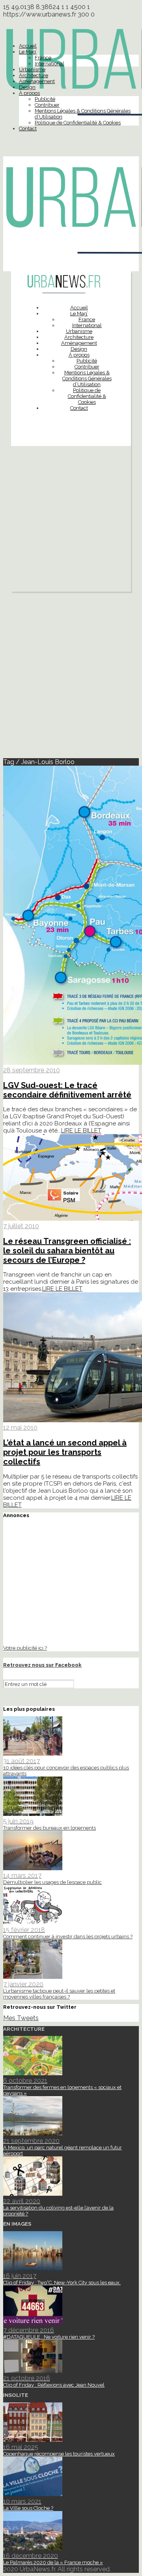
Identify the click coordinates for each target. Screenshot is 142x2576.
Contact (28, 129)
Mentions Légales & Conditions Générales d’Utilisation (87, 378)
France (43, 58)
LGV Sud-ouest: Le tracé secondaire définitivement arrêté (67, 1090)
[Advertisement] (71, 521)
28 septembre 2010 (32, 1070)
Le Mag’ (28, 52)
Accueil (28, 46)
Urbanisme (32, 69)
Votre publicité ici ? (25, 1648)
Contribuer (47, 105)
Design (27, 87)
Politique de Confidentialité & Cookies (78, 123)
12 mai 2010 (20, 1428)
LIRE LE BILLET (81, 1131)
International (50, 64)
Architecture (34, 75)
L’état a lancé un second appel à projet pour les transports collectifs (65, 1452)
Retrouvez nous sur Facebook (42, 1665)
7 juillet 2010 (21, 1226)
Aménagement (37, 81)
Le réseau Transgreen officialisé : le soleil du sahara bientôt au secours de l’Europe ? (67, 1251)
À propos (29, 93)
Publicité (45, 99)
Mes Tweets (21, 2018)
